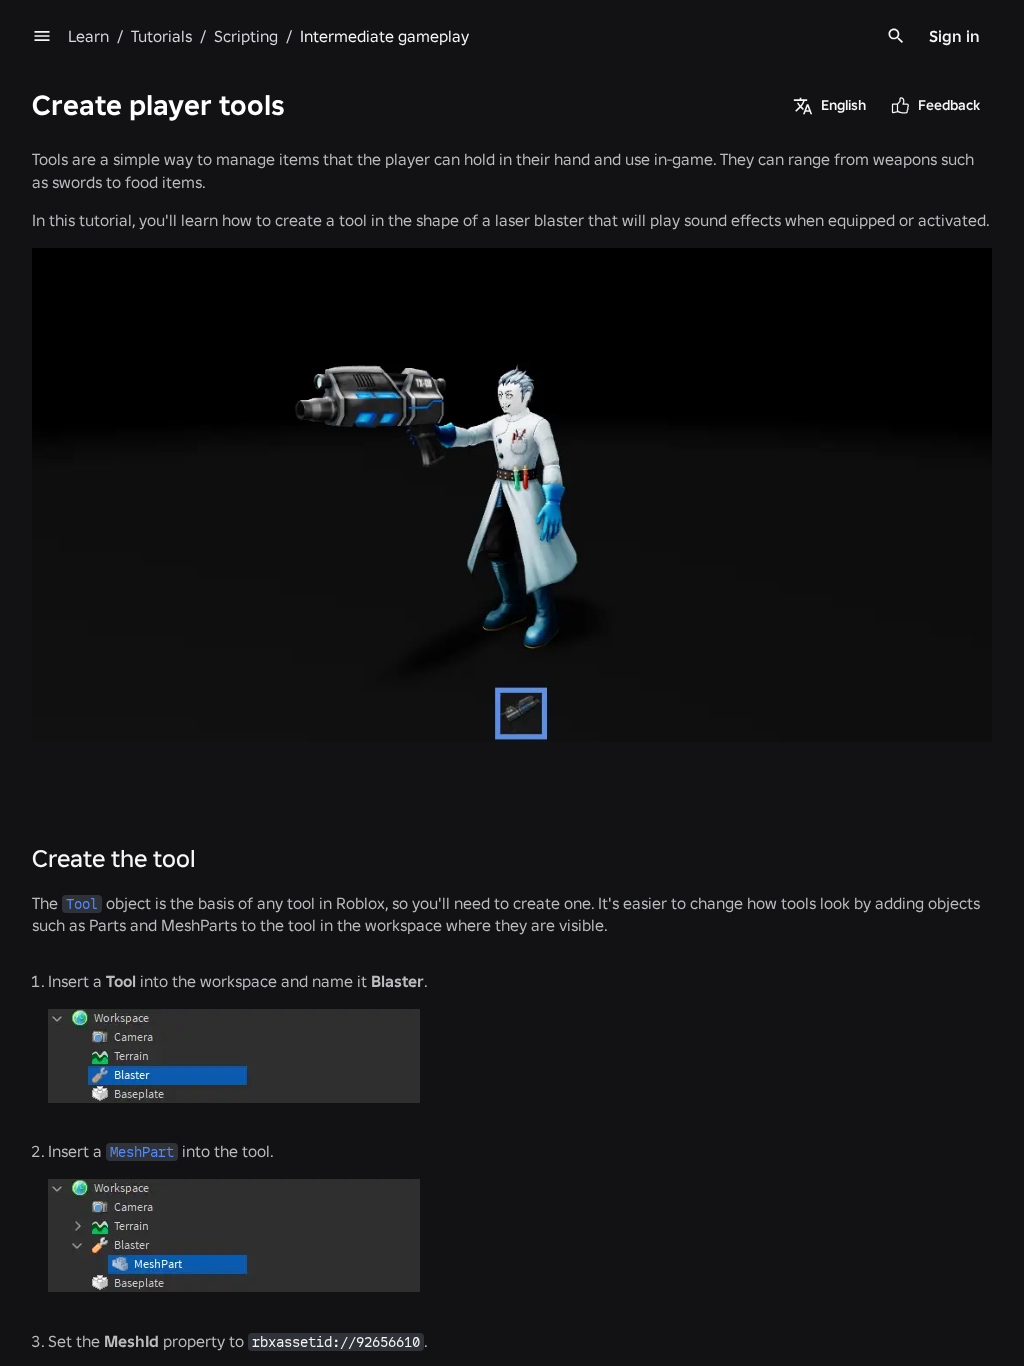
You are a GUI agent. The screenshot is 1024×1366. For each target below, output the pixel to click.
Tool (82, 904)
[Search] (896, 36)
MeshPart (142, 1152)
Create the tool (114, 858)
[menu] (42, 36)
